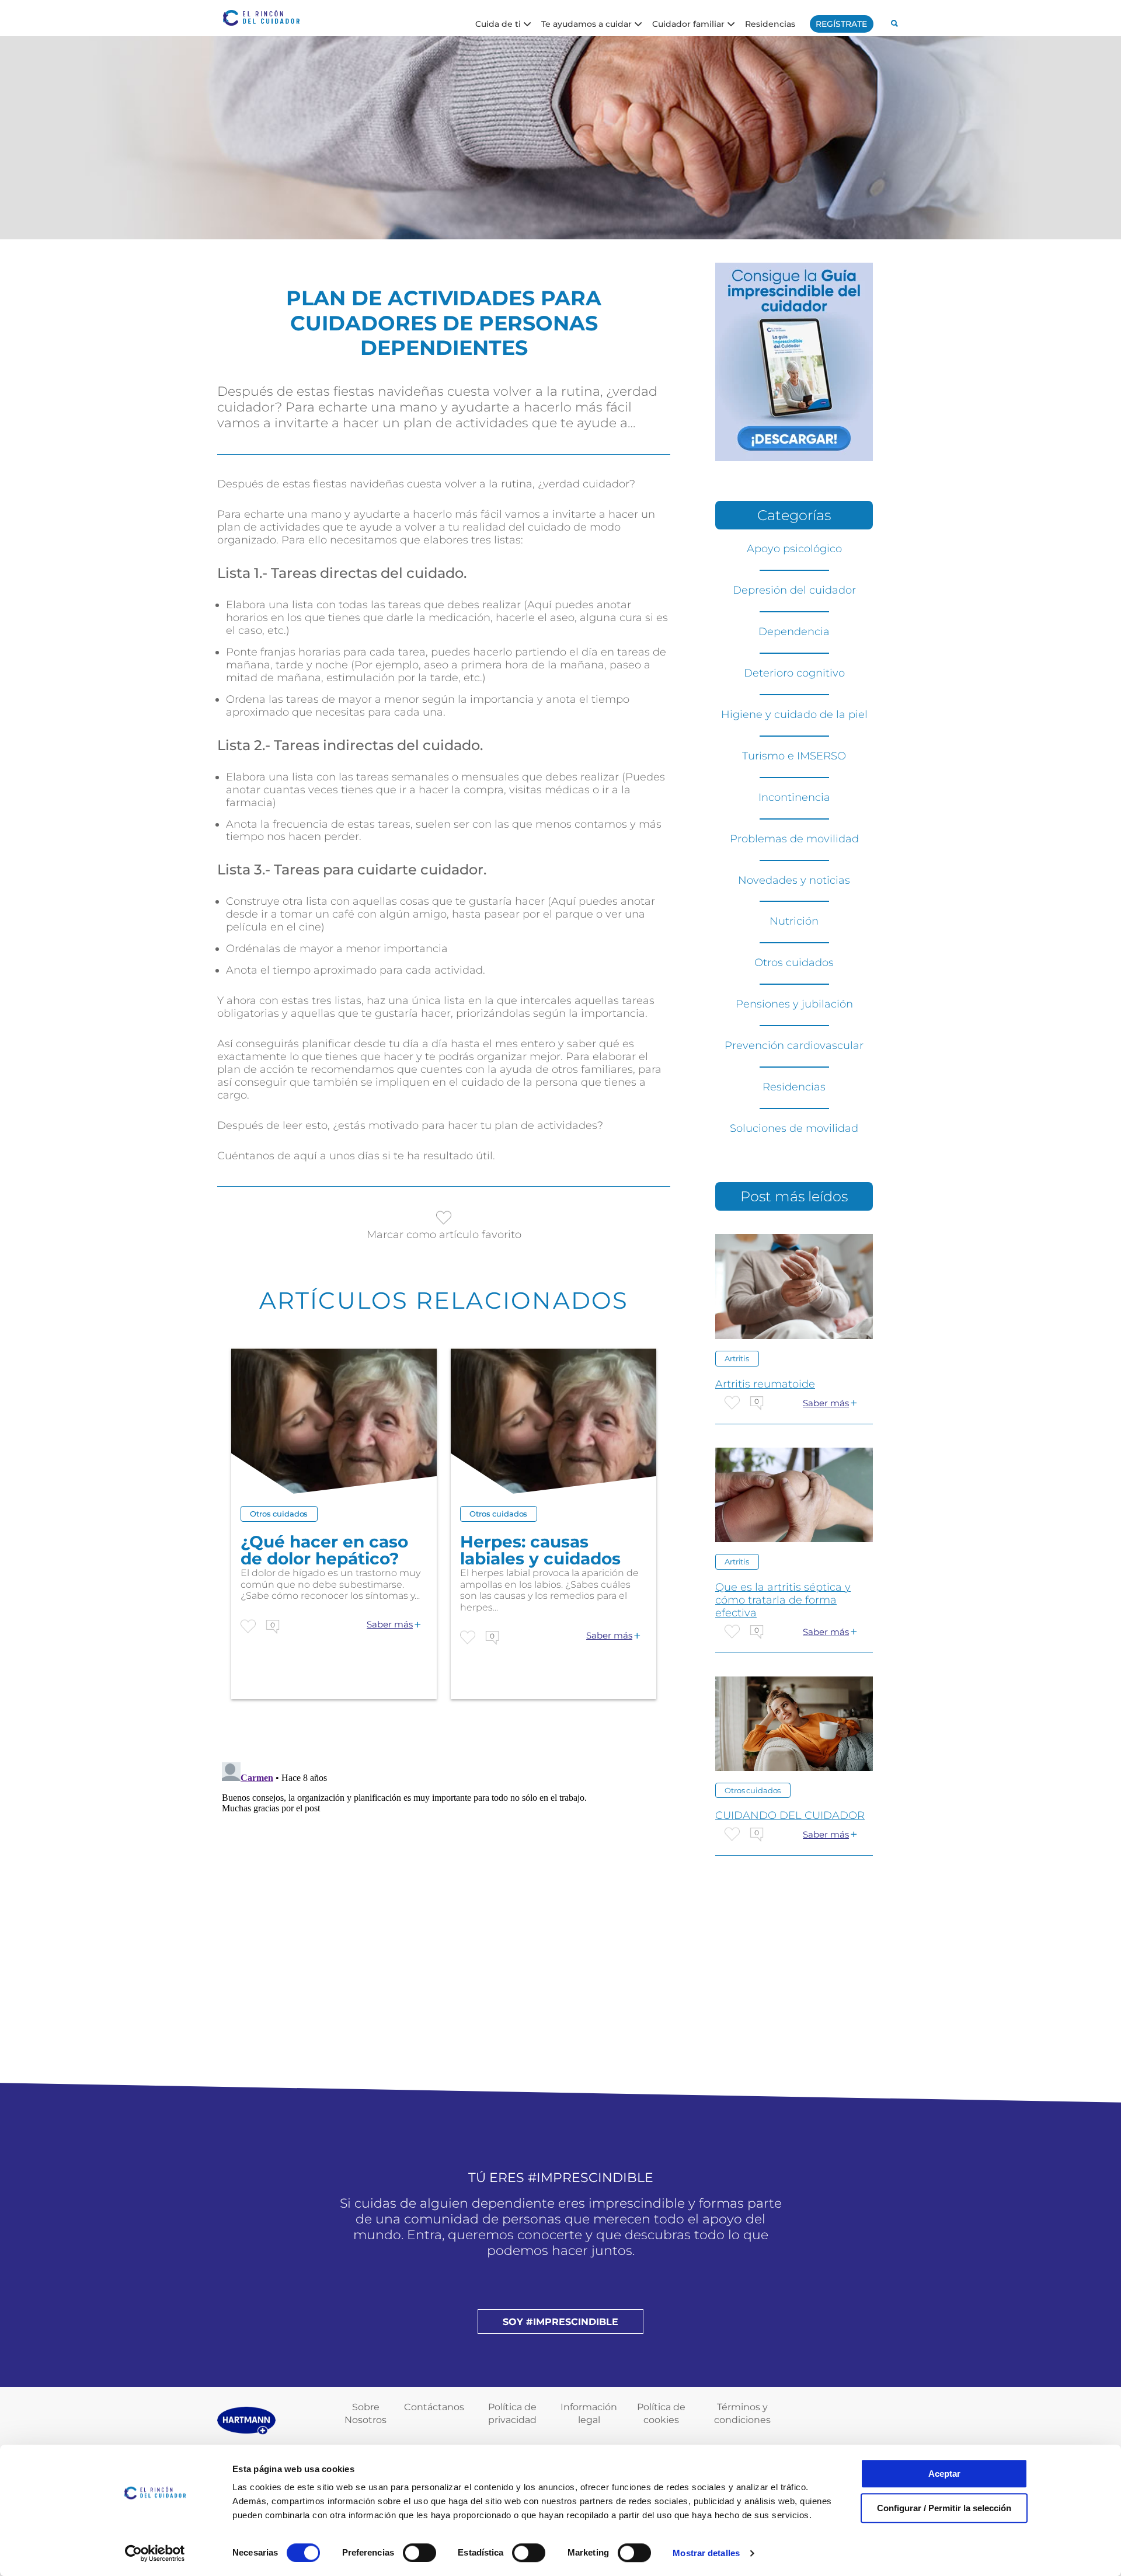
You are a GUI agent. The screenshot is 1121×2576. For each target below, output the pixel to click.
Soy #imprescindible (560, 2322)
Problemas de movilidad (794, 839)
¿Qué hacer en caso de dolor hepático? (324, 1550)
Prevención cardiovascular (794, 1045)
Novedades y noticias (794, 880)
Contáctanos (434, 2407)
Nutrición (794, 921)
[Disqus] (444, 1904)
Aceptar (944, 2474)
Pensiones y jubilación (794, 1004)
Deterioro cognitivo (794, 673)
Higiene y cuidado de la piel (794, 714)
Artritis (737, 1358)
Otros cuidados (279, 1514)
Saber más (390, 1625)
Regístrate (841, 24)
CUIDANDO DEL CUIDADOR (790, 1815)
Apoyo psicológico (794, 549)
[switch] (419, 2553)
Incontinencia (794, 797)
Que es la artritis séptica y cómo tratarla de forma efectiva (783, 1600)
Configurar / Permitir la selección (944, 2508)
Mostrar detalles (706, 2553)
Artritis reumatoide (765, 1384)
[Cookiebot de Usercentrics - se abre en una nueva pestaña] (155, 2553)
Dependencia (794, 632)
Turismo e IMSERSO (794, 756)
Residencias (770, 23)
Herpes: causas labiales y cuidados (540, 1550)
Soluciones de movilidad (794, 1128)
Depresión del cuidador (794, 590)
